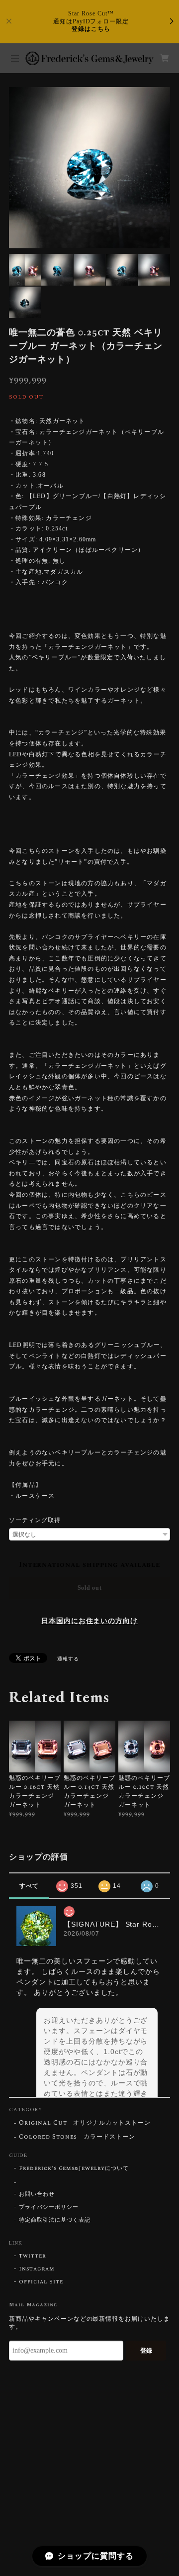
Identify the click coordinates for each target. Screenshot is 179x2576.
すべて (29, 1886)
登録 (146, 2351)
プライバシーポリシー (49, 2207)
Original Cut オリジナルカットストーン (85, 2123)
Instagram (37, 2269)
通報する (68, 1659)
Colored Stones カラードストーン (77, 2137)
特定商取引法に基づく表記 (55, 2220)
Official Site (41, 2282)
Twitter (32, 2256)
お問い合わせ (37, 2194)
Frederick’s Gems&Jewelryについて (74, 2168)
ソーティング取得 (35, 1520)
